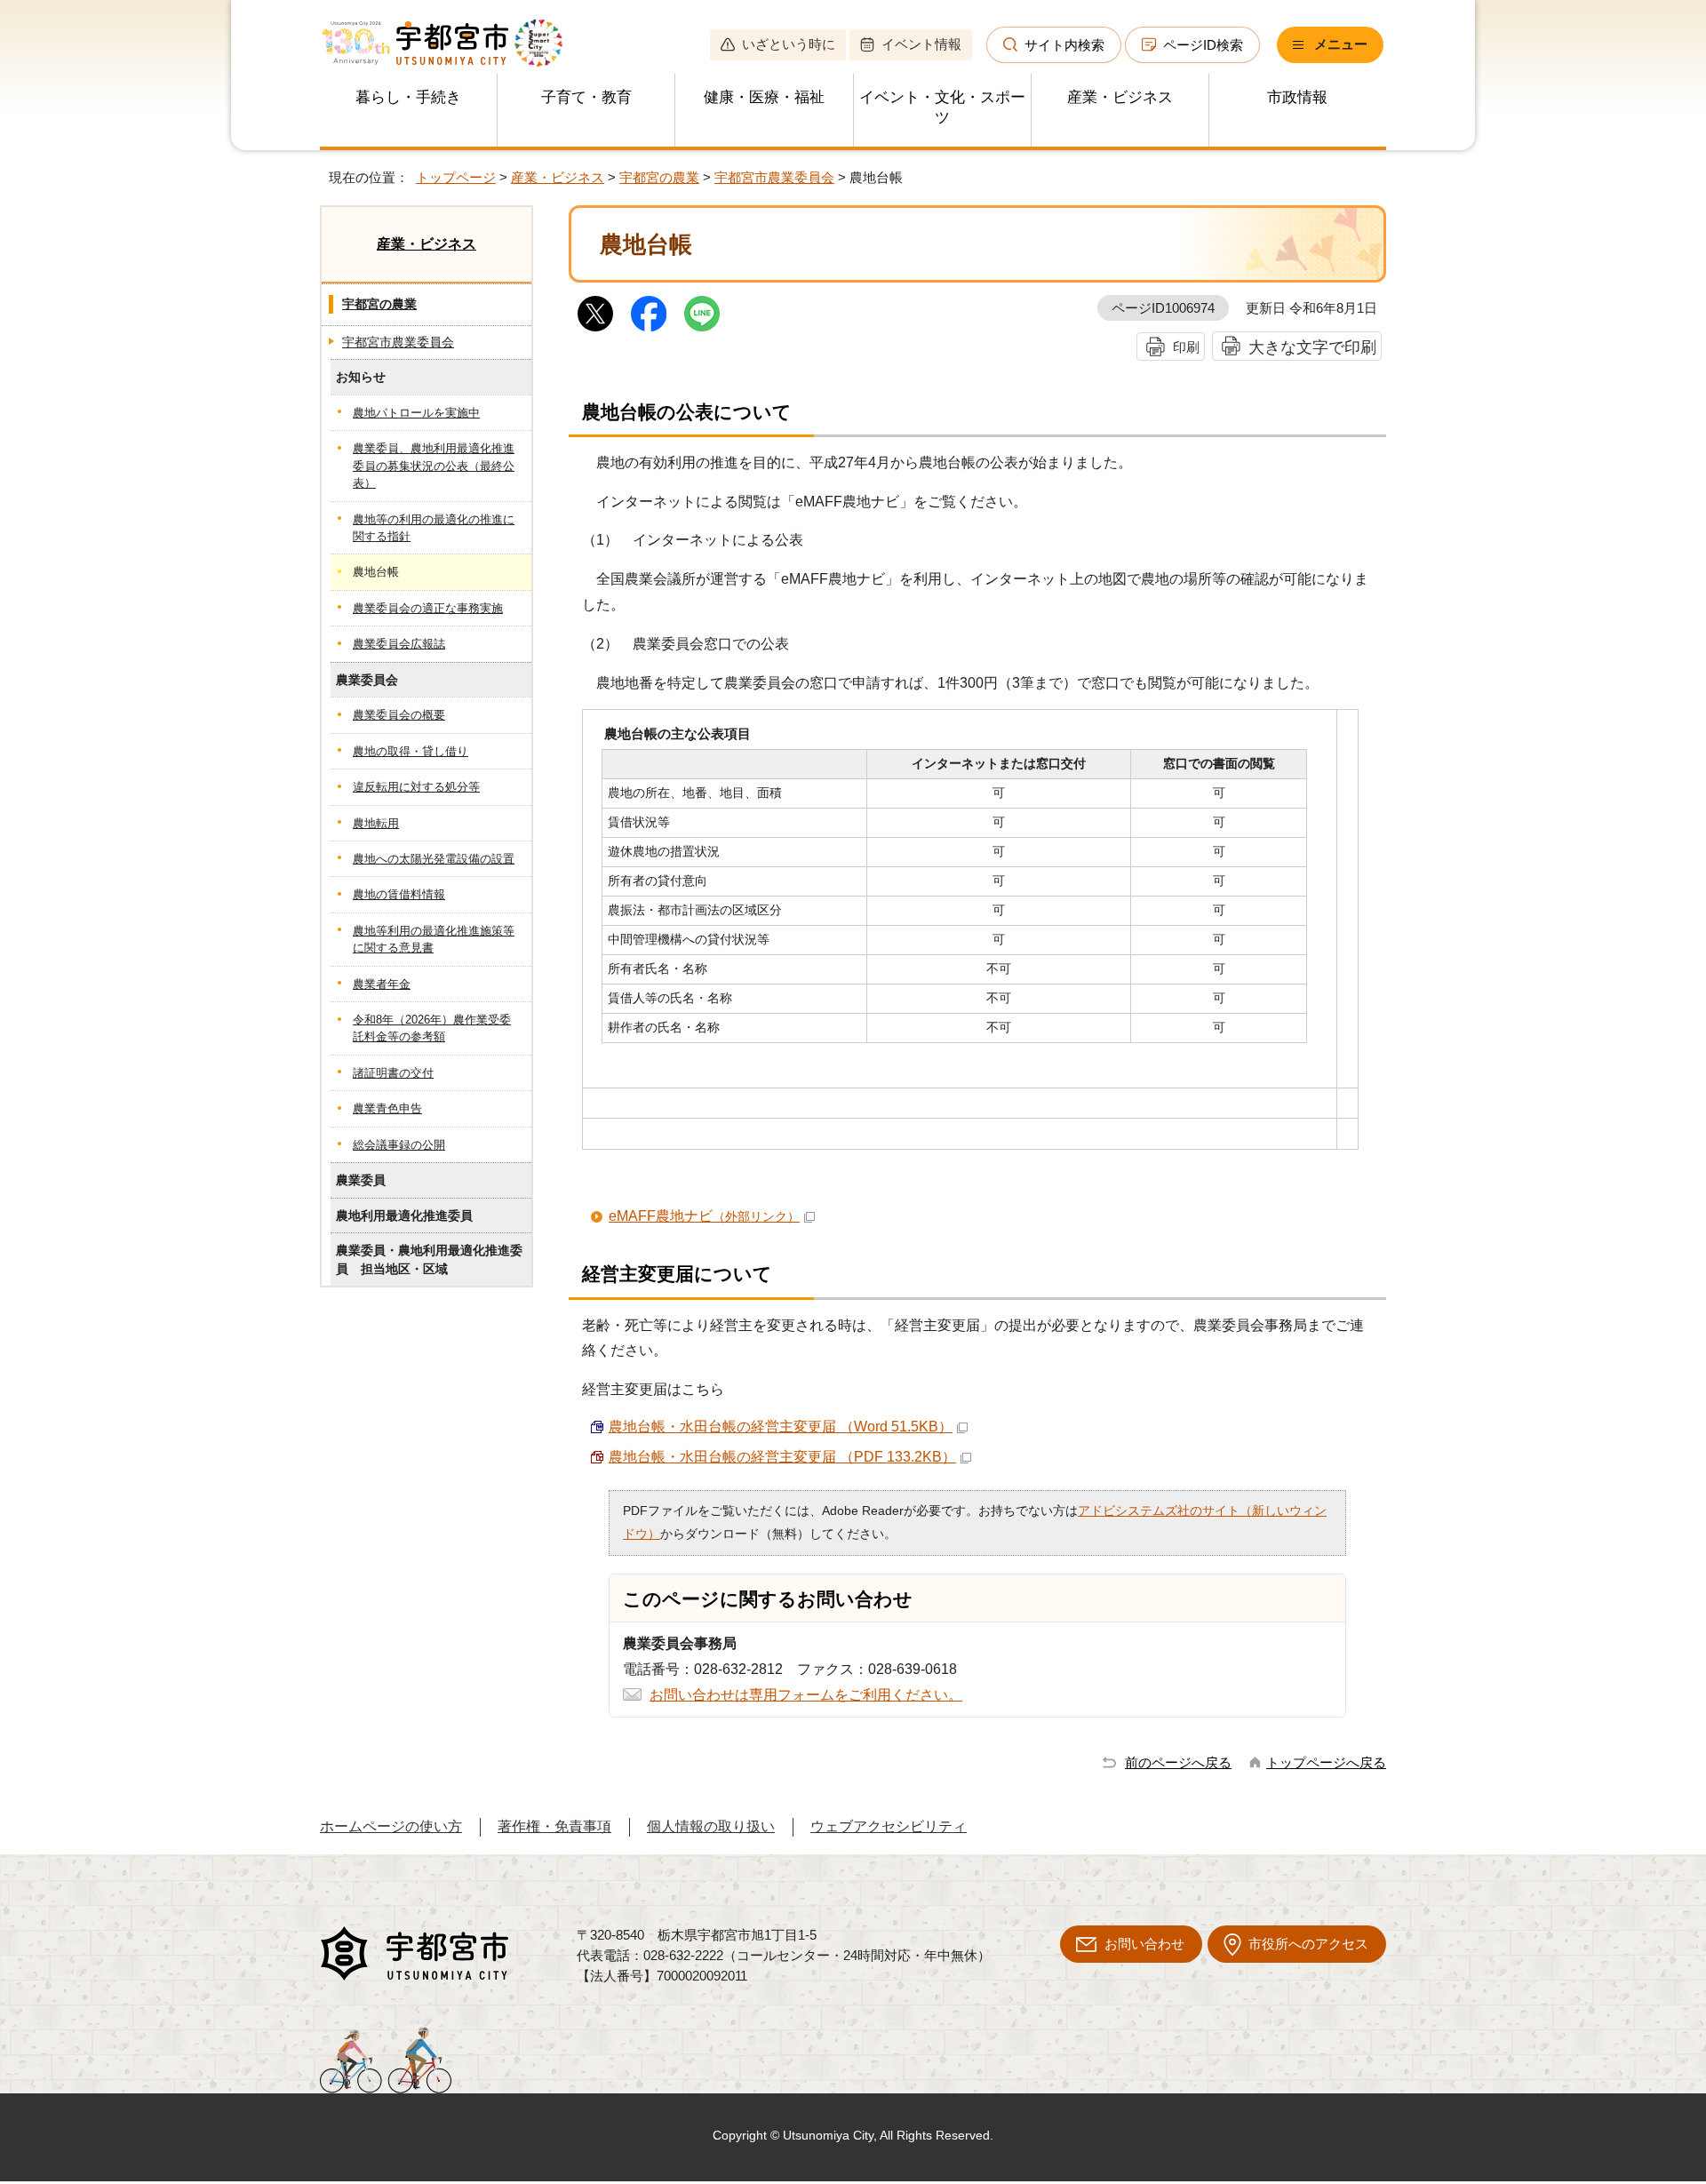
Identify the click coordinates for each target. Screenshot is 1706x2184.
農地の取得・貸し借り (411, 751)
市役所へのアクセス (1308, 1944)
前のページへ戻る (1178, 1762)
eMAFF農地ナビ (704, 1216)
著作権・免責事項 (554, 1826)
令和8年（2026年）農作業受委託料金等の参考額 (432, 1028)
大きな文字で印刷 (1312, 347)
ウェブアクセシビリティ (889, 1826)
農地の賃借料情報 (399, 894)
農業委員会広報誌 (399, 644)
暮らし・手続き (408, 97)
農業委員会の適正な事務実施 (428, 608)
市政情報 (1297, 97)
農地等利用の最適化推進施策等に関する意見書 (434, 939)
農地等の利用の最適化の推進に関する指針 (434, 528)
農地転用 (376, 823)
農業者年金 (382, 984)
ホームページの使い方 (391, 1826)
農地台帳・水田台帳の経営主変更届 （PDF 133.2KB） (782, 1457)
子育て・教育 (586, 97)
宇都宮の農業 (659, 177)
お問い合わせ (1144, 1944)
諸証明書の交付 (393, 1073)
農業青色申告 (387, 1108)
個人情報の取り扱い (711, 1826)
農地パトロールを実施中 (416, 413)
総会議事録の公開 (399, 1145)
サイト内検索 (1064, 45)
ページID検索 (1203, 45)
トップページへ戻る (1326, 1762)
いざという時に (789, 44)
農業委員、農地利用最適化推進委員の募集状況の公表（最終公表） (434, 466)
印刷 (1186, 347)
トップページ (456, 177)
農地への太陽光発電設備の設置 (434, 859)
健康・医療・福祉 (764, 97)
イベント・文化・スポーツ (942, 108)
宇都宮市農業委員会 (774, 177)
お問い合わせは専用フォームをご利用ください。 (806, 1695)
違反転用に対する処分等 (416, 787)
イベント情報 (921, 44)
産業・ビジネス (1120, 97)
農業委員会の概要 (399, 715)
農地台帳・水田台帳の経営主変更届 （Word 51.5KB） (781, 1427)
